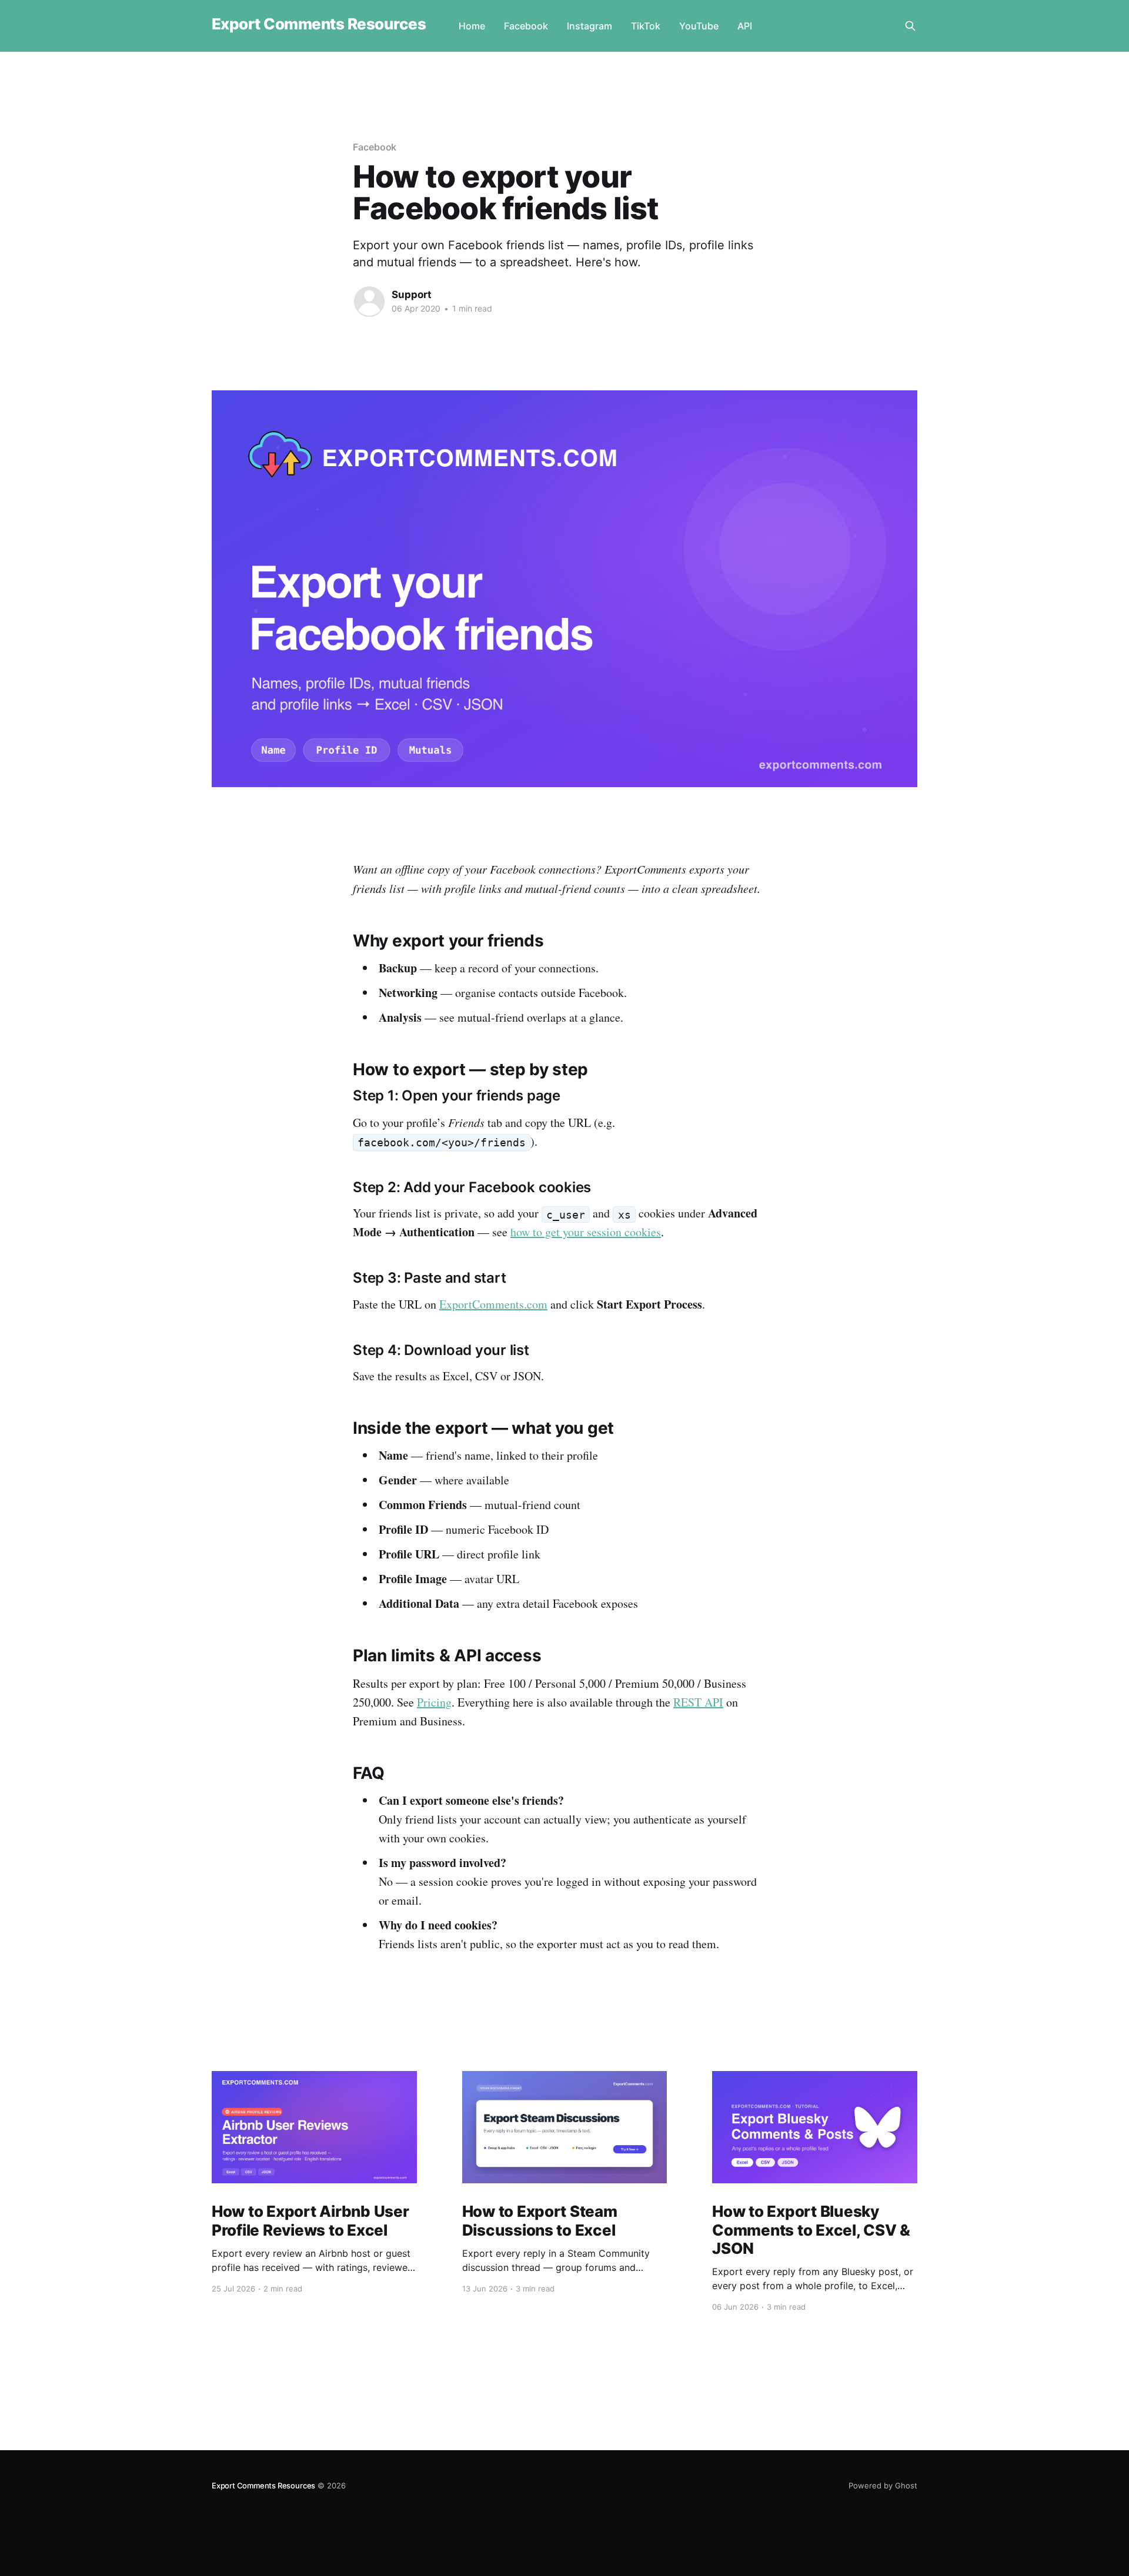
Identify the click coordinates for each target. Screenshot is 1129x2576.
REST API (698, 1702)
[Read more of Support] (369, 302)
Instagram (589, 26)
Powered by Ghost (883, 2485)
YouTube (699, 26)
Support (412, 295)
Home (472, 26)
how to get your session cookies (586, 1232)
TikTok (646, 26)
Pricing (434, 1702)
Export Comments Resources (319, 24)
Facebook (526, 26)
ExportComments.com (493, 1304)
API (745, 26)
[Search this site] (910, 26)
